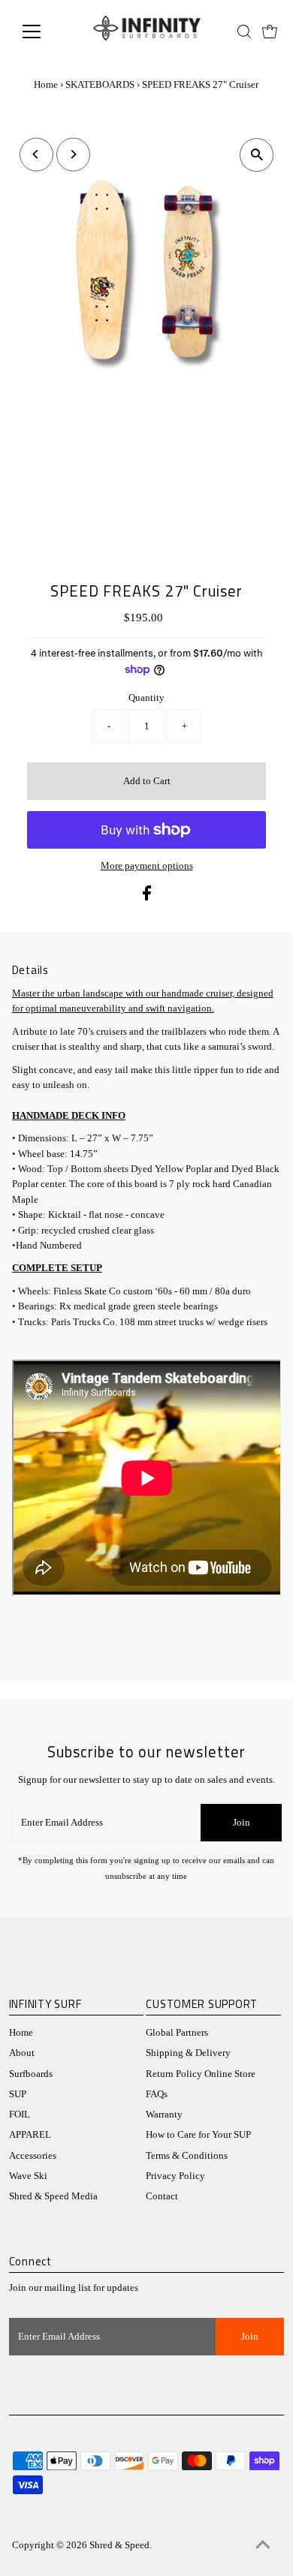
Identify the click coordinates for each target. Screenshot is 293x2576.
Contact (162, 2196)
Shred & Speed (119, 2545)
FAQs (157, 2094)
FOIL (20, 2115)
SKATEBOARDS (100, 84)
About (22, 2053)
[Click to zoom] (257, 155)
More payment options (147, 866)
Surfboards (31, 2074)
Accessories (33, 2156)
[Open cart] (270, 32)
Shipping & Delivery (188, 2053)
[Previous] (36, 154)
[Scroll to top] (263, 2546)
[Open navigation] (44, 32)
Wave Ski (28, 2176)
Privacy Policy (175, 2176)
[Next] (73, 154)
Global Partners (177, 2033)
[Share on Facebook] (147, 897)
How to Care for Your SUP (198, 2135)
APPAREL (30, 2135)
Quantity (146, 698)
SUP (18, 2094)
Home (46, 84)
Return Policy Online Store (201, 2074)
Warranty (164, 2115)
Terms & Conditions (187, 2156)
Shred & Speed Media (53, 2196)
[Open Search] (244, 32)
